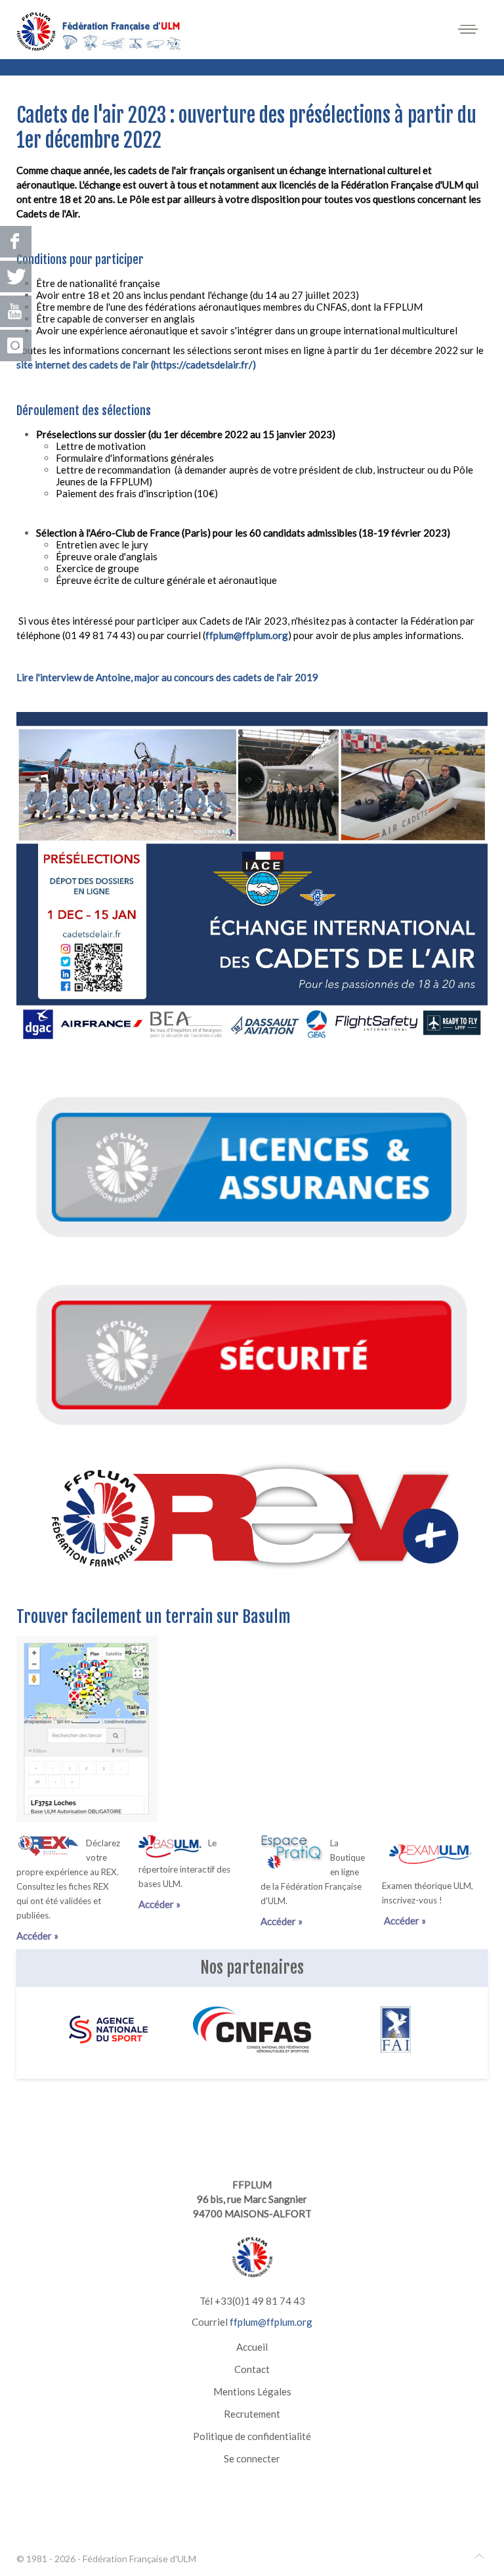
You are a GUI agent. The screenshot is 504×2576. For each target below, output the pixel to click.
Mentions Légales (252, 2391)
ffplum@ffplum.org (247, 635)
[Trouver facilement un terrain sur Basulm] (87, 1727)
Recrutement (252, 2414)
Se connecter (252, 2458)
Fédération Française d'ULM (139, 2559)
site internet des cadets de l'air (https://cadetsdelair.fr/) (136, 365)
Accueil (252, 2347)
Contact (252, 2369)
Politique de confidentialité (252, 2436)
